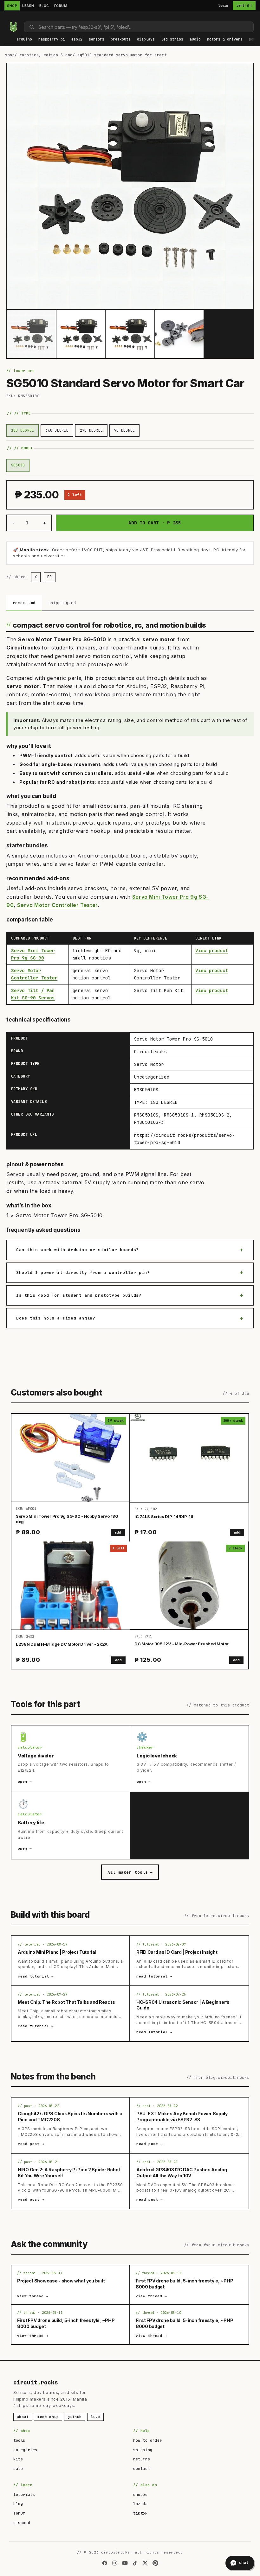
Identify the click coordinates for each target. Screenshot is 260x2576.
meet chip (48, 2417)
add (118, 1532)
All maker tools (130, 1872)
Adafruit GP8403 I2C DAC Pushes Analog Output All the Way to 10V (182, 2173)
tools (19, 2440)
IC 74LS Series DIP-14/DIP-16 (164, 1516)
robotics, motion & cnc (46, 55)
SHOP (12, 6)
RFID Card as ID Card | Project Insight (177, 1952)
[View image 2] (81, 334)
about (23, 2417)
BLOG (44, 6)
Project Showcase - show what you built (61, 2281)
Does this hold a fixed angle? (56, 1318)
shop (10, 55)
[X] (145, 2563)
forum (19, 2513)
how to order (148, 2440)
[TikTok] (135, 2563)
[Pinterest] (155, 2563)
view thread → (33, 2296)
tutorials (24, 2495)
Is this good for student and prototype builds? (79, 1295)
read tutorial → (36, 1976)
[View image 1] (31, 334)
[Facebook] (105, 2563)
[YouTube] (125, 2563)
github (75, 2417)
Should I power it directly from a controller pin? (83, 1272)
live (95, 2417)
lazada (140, 2504)
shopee (140, 2495)
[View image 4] (179, 334)
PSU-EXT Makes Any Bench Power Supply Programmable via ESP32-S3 (182, 2117)
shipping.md (62, 603)
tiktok (140, 2513)
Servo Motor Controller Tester (57, 905)
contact (142, 2469)
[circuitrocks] (7, 17)
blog (18, 2504)
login (223, 6)
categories (25, 2450)
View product (212, 951)
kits (18, 2459)
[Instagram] (115, 2563)
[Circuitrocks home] (13, 27)
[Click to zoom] (130, 186)
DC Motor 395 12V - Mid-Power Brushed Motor (182, 1644)
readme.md (24, 603)
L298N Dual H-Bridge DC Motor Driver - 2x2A (62, 1644)
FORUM (61, 6)
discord (22, 2523)
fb (50, 577)
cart (244, 6)
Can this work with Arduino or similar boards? (78, 1250)
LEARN (28, 6)
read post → (31, 2144)
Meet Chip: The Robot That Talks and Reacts (66, 2002)
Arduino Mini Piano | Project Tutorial (57, 1952)
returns (142, 2459)
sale (18, 2469)
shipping (143, 2450)
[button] (24, 40)
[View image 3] (130, 334)
